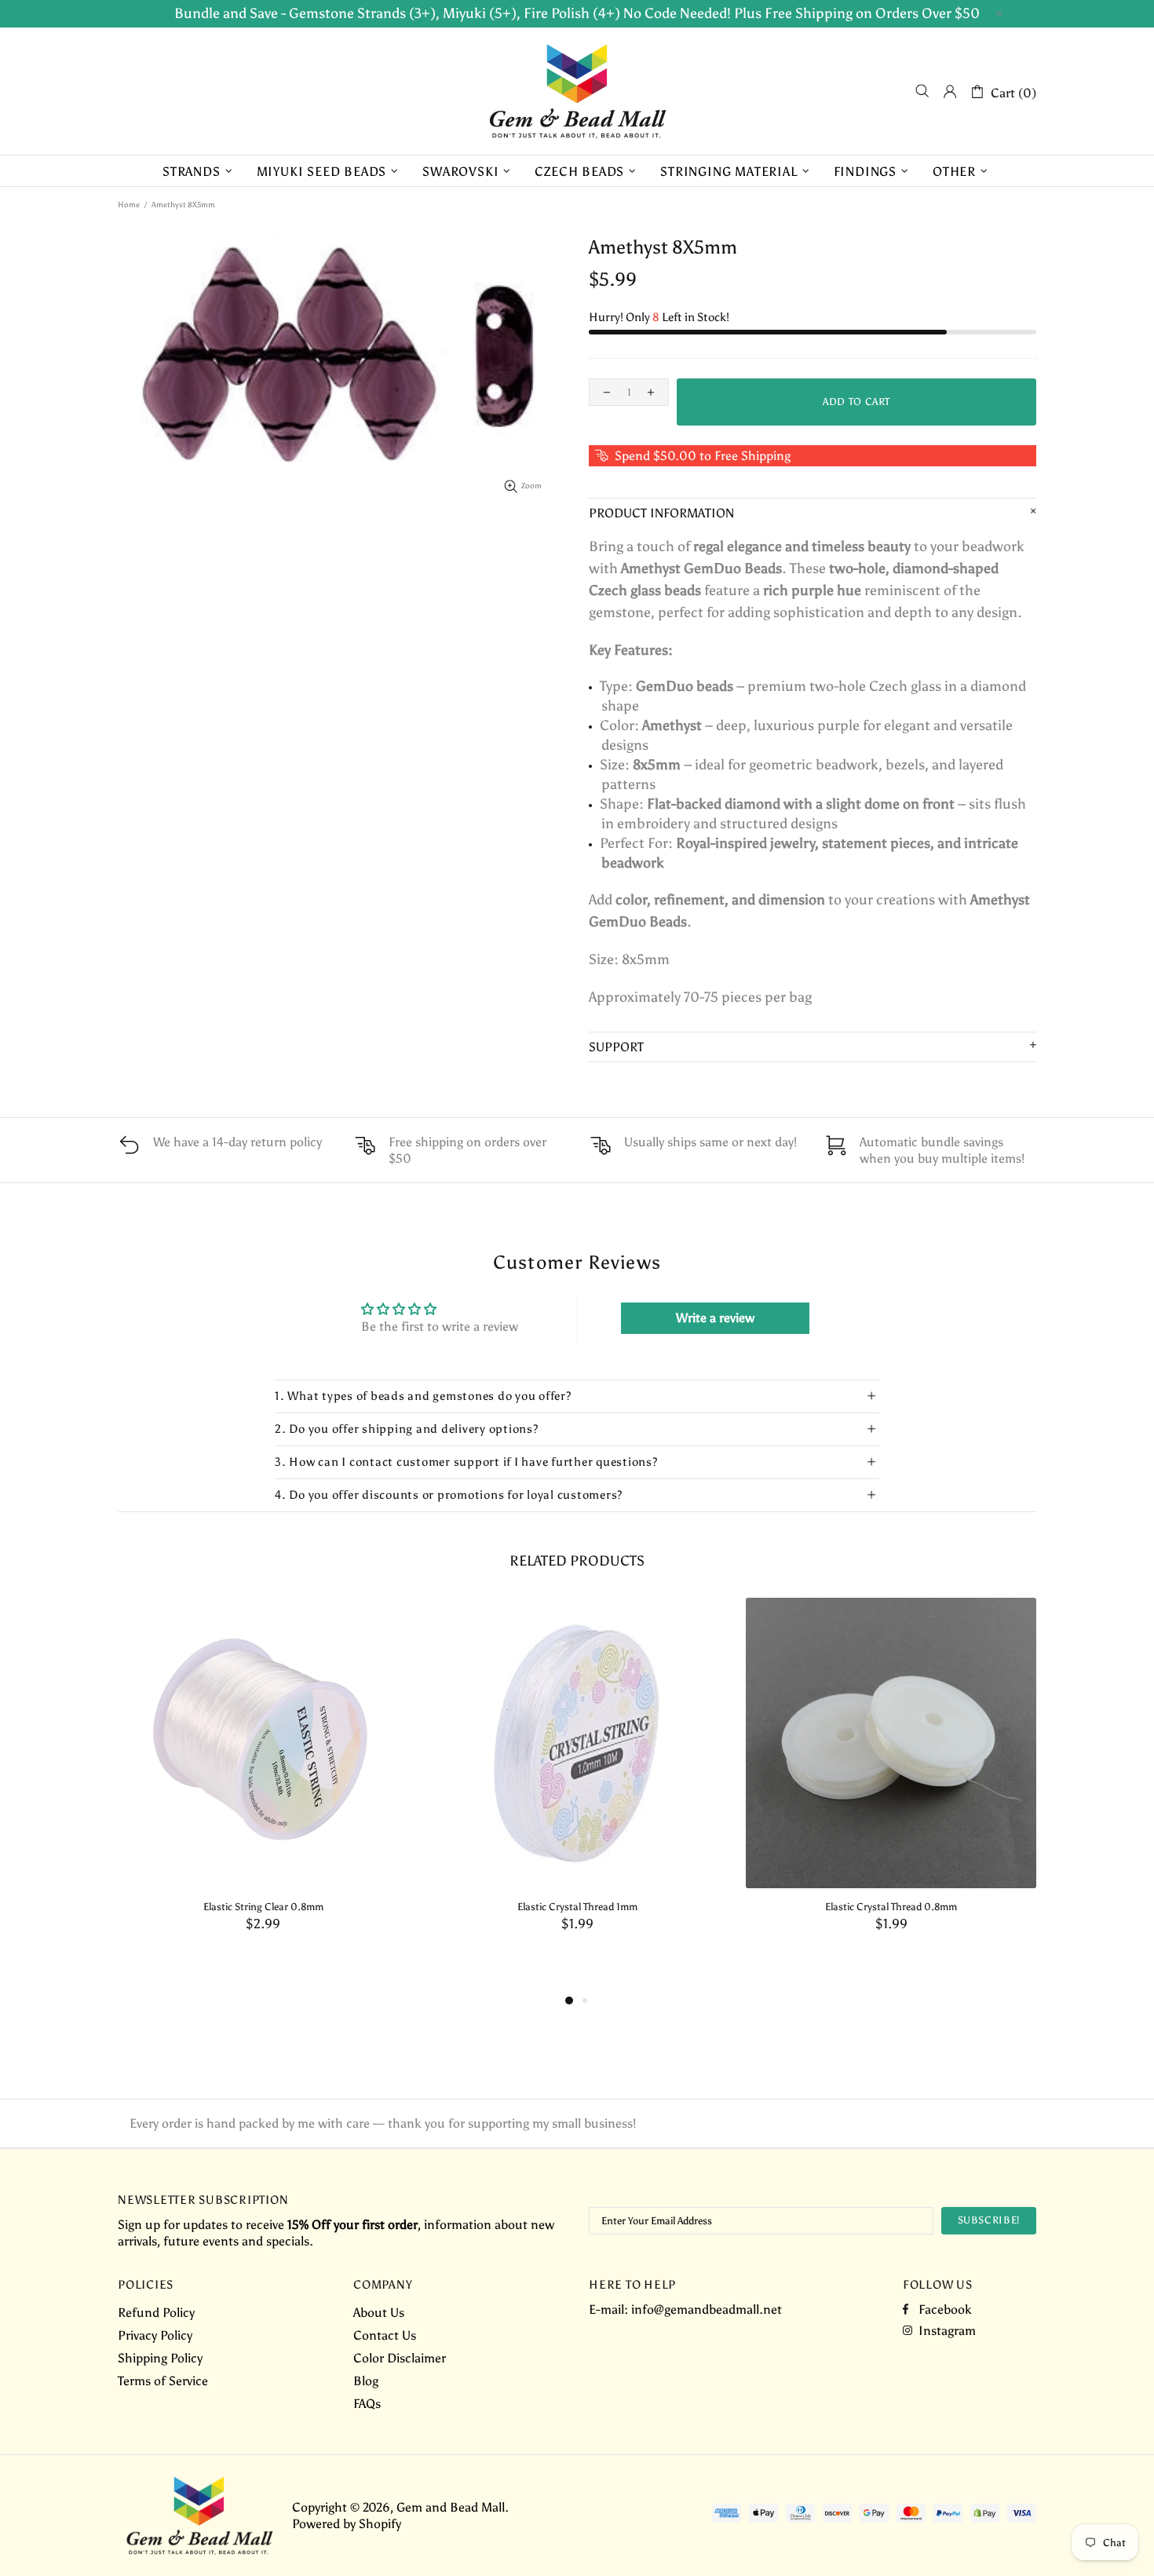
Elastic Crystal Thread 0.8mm (891, 1907)
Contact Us (385, 2335)
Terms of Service (163, 2381)
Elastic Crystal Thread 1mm (577, 1907)
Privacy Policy (155, 2335)
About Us (379, 2313)
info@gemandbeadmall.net (707, 2309)
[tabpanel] (263, 1781)
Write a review (715, 1318)
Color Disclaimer (400, 2358)
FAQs (367, 2404)
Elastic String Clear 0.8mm (263, 1907)
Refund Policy (156, 2313)
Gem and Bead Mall (577, 91)
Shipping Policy (160, 2358)
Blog (366, 2381)
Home (129, 205)
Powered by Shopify (347, 2524)
